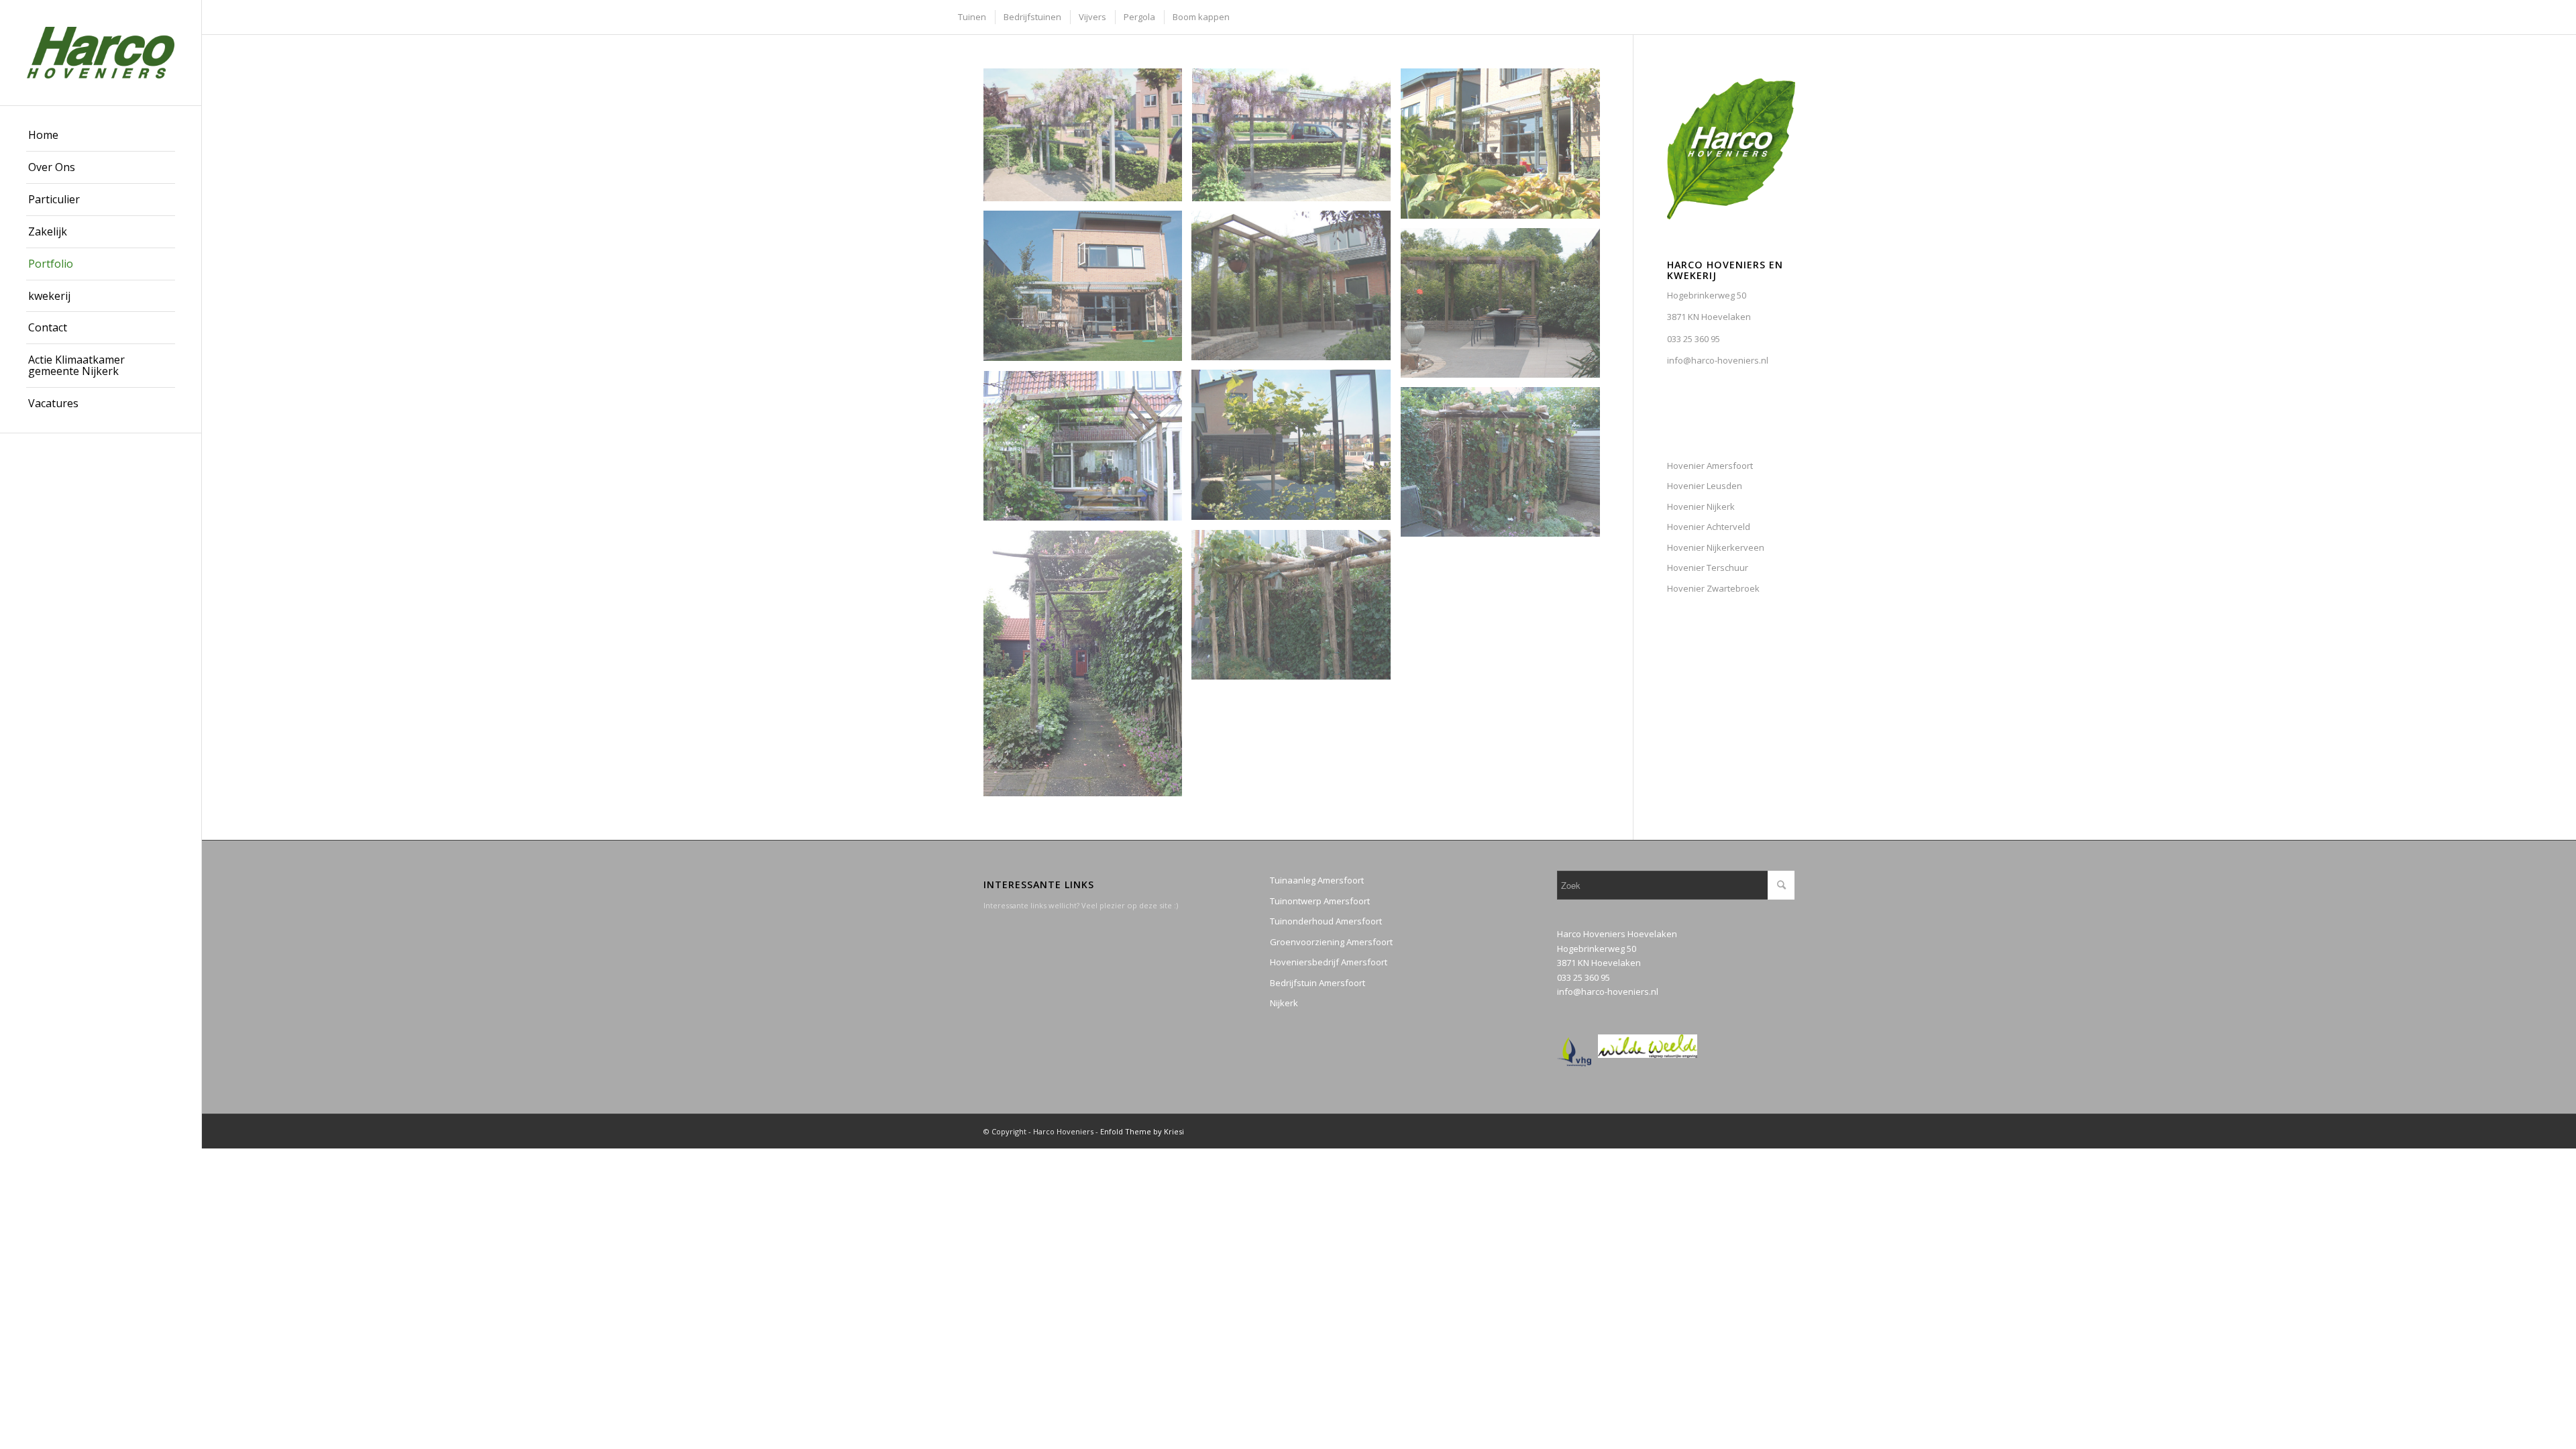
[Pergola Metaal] (1296, 140)
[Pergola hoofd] (1088, 140)
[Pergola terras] (1088, 291)
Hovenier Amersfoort (1710, 466)
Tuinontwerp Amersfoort (1320, 901)
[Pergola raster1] (1505, 149)
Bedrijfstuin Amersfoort (1318, 983)
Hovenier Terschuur (1708, 568)
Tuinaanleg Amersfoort (1317, 880)
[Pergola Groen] (1296, 290)
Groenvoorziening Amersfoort (1331, 942)
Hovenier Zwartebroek (1713, 588)
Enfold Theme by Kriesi (1142, 1131)
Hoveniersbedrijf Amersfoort (1329, 962)
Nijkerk (1284, 1003)
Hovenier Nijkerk (1701, 506)
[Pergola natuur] (1505, 467)
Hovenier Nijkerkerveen (1716, 547)
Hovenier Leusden (1705, 486)
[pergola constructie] (1088, 451)
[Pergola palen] (1296, 609)
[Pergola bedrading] (1296, 450)
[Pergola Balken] (1505, 308)
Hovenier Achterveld (1709, 527)
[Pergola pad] (1088, 668)
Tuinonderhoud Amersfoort (1326, 921)
